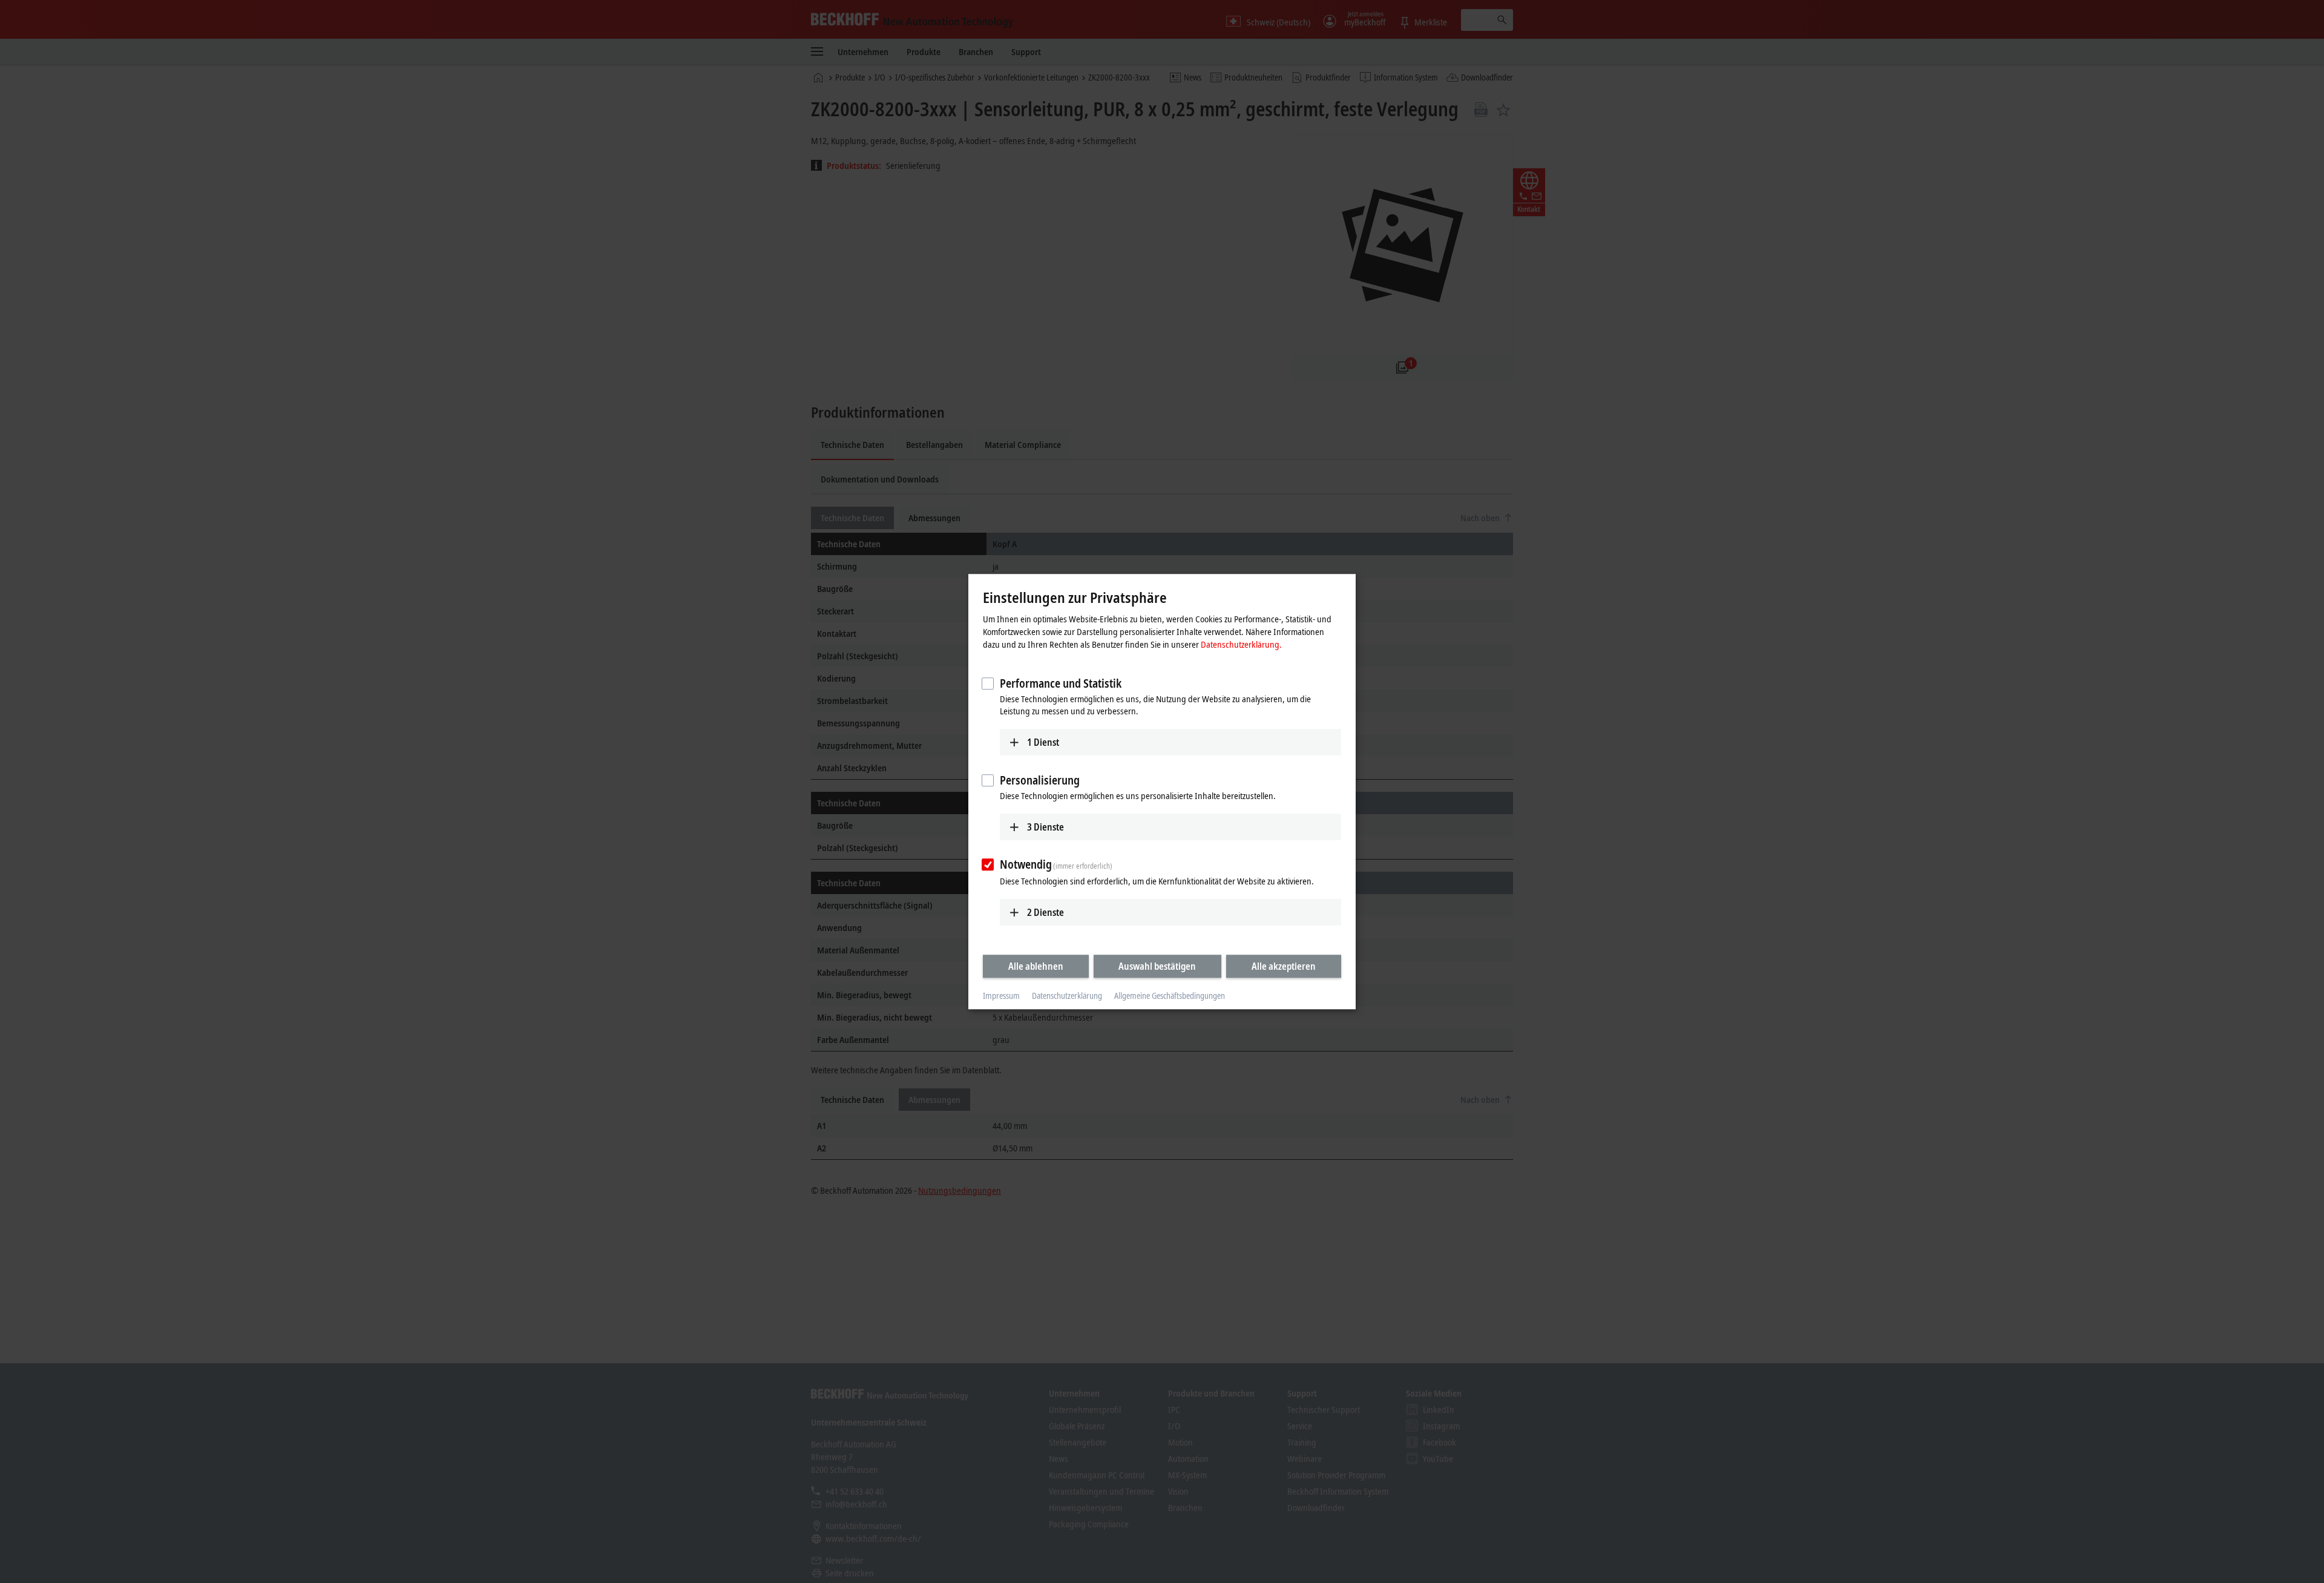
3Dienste (1045, 827)
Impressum (1001, 996)
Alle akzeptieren (1284, 966)
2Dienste (1045, 912)
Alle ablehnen (1036, 966)
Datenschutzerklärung (1067, 996)
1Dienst (1043, 742)
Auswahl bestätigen (1157, 966)
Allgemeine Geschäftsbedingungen (1170, 996)
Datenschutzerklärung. (1241, 644)
